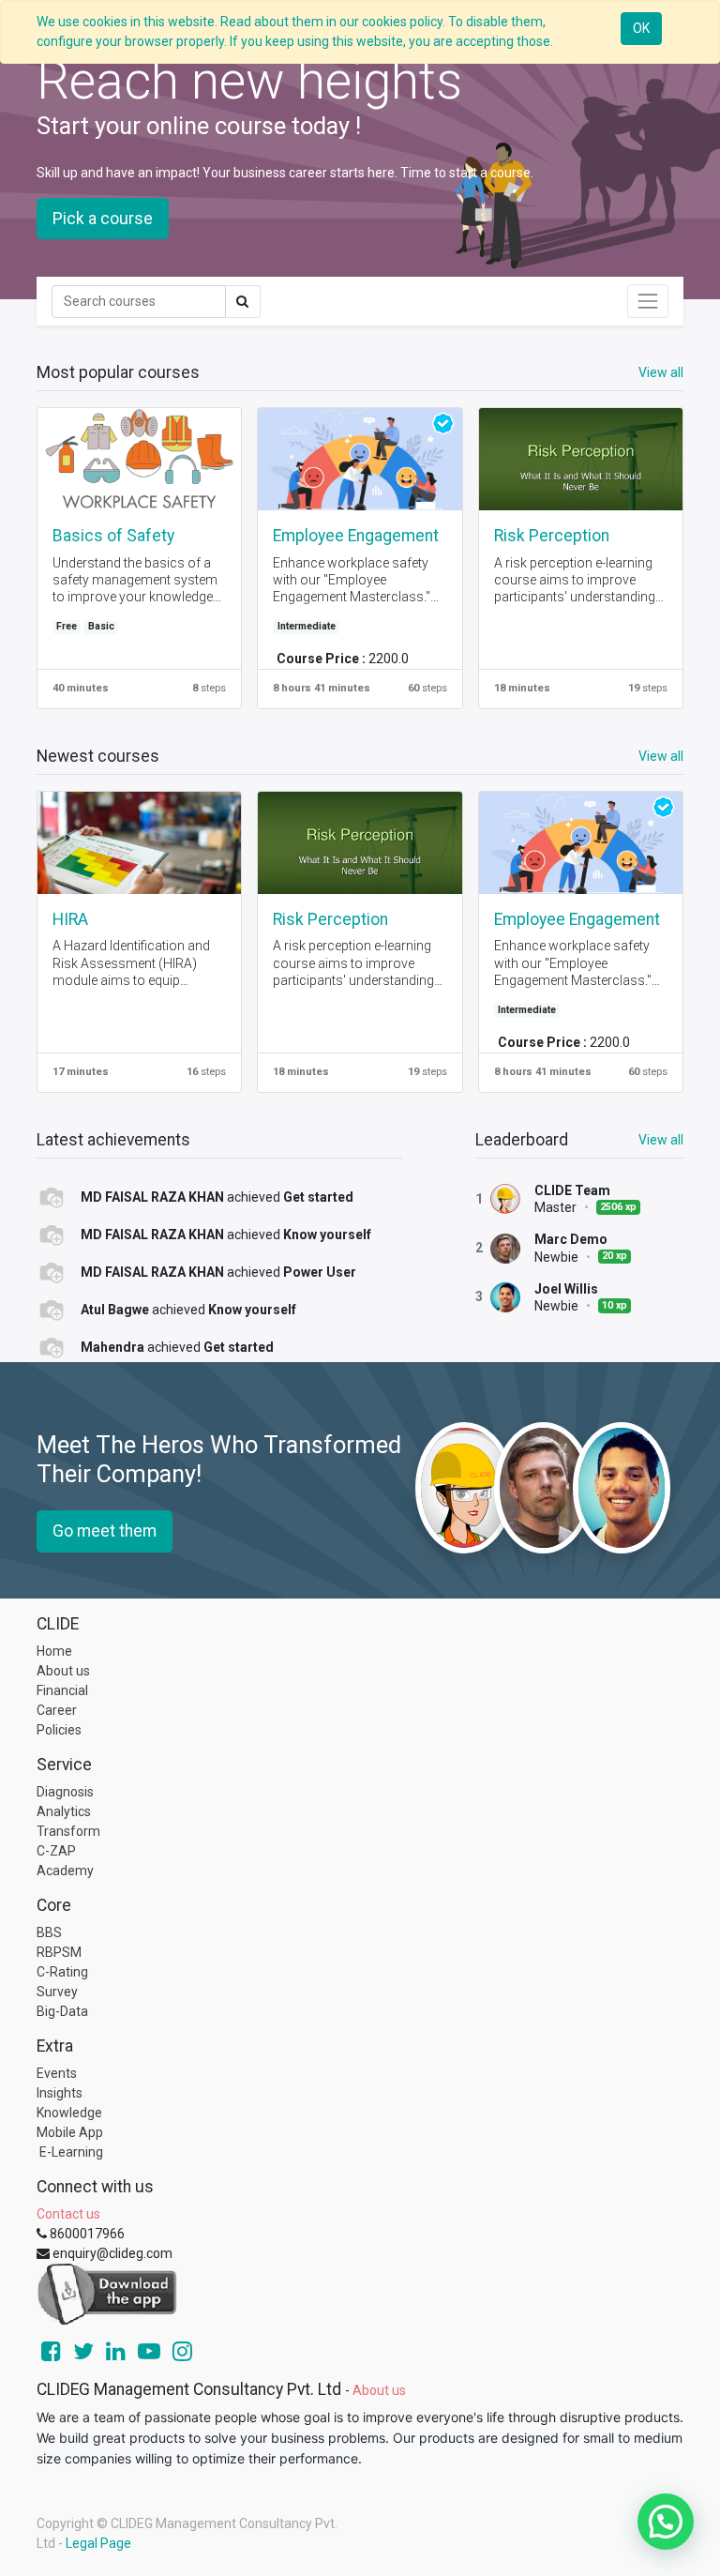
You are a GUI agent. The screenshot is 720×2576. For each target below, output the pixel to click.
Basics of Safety (113, 536)
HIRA (70, 919)
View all (661, 1140)
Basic (101, 626)
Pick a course (103, 219)
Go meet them (105, 1531)
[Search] (243, 302)
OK (641, 28)
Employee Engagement (356, 536)
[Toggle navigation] (648, 301)
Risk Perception (552, 536)
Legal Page (98, 2543)
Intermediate (307, 626)
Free (67, 626)
